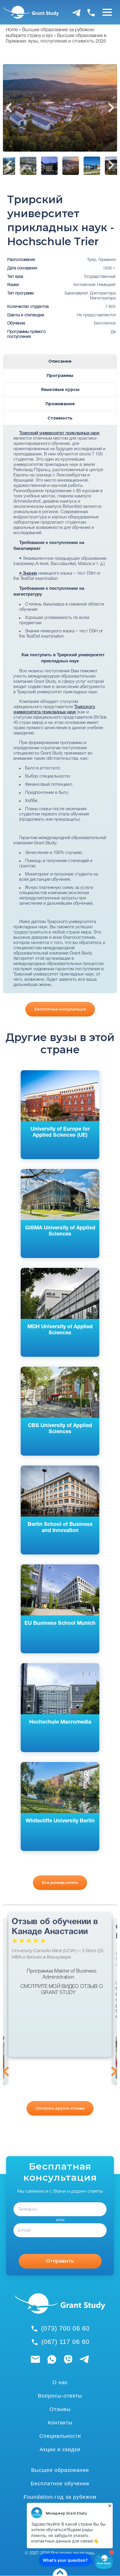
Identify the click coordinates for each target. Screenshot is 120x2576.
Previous (9, 108)
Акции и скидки (60, 2449)
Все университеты (60, 1883)
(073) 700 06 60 (65, 2328)
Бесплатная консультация (60, 1009)
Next (111, 108)
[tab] (60, 361)
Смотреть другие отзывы (60, 2108)
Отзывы (60, 2409)
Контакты (60, 2423)
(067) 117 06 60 (65, 2342)
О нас (60, 2382)
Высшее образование (60, 2470)
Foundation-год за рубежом (60, 2497)
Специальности (60, 2436)
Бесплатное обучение (60, 2484)
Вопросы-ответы (60, 2396)
